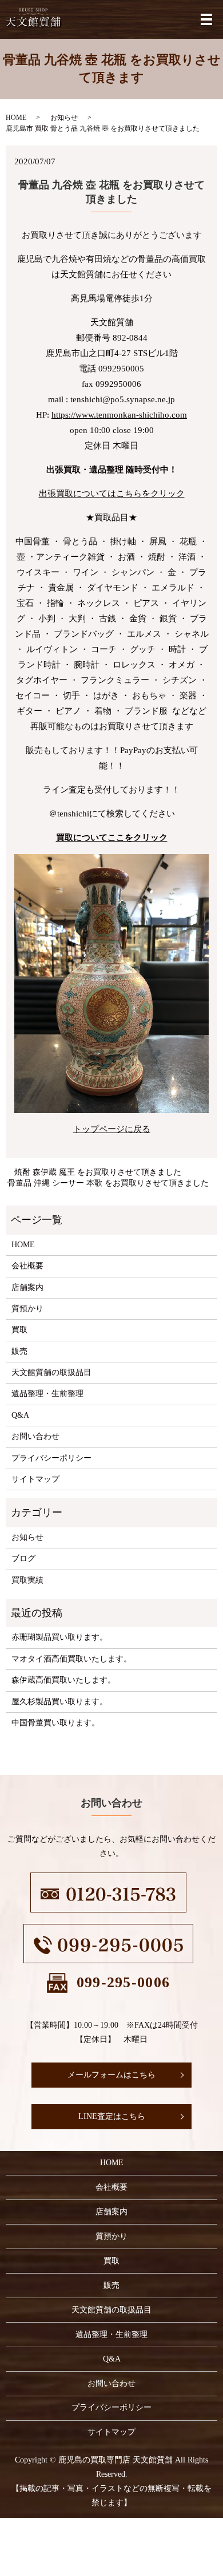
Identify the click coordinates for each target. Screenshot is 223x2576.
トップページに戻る (112, 1129)
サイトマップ (35, 1479)
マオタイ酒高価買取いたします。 (71, 1659)
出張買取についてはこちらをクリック (112, 494)
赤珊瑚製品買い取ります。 (59, 1637)
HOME (16, 118)
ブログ (23, 1558)
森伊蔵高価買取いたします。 (63, 1680)
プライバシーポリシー (51, 1458)
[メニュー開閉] (206, 19)
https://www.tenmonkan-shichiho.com (119, 415)
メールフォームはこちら (111, 2075)
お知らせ (64, 118)
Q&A (20, 1415)
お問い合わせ (35, 1436)
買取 (19, 1330)
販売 (19, 1351)
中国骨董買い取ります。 (55, 1723)
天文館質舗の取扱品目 (51, 1372)
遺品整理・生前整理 (47, 1394)
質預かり (27, 1309)
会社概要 (27, 1266)
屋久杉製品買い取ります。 (59, 1702)
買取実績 (27, 1580)
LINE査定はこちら (112, 2116)
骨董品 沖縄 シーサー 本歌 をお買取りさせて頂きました (108, 1183)
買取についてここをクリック (112, 838)
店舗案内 (27, 1287)
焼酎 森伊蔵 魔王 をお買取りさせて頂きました (98, 1172)
